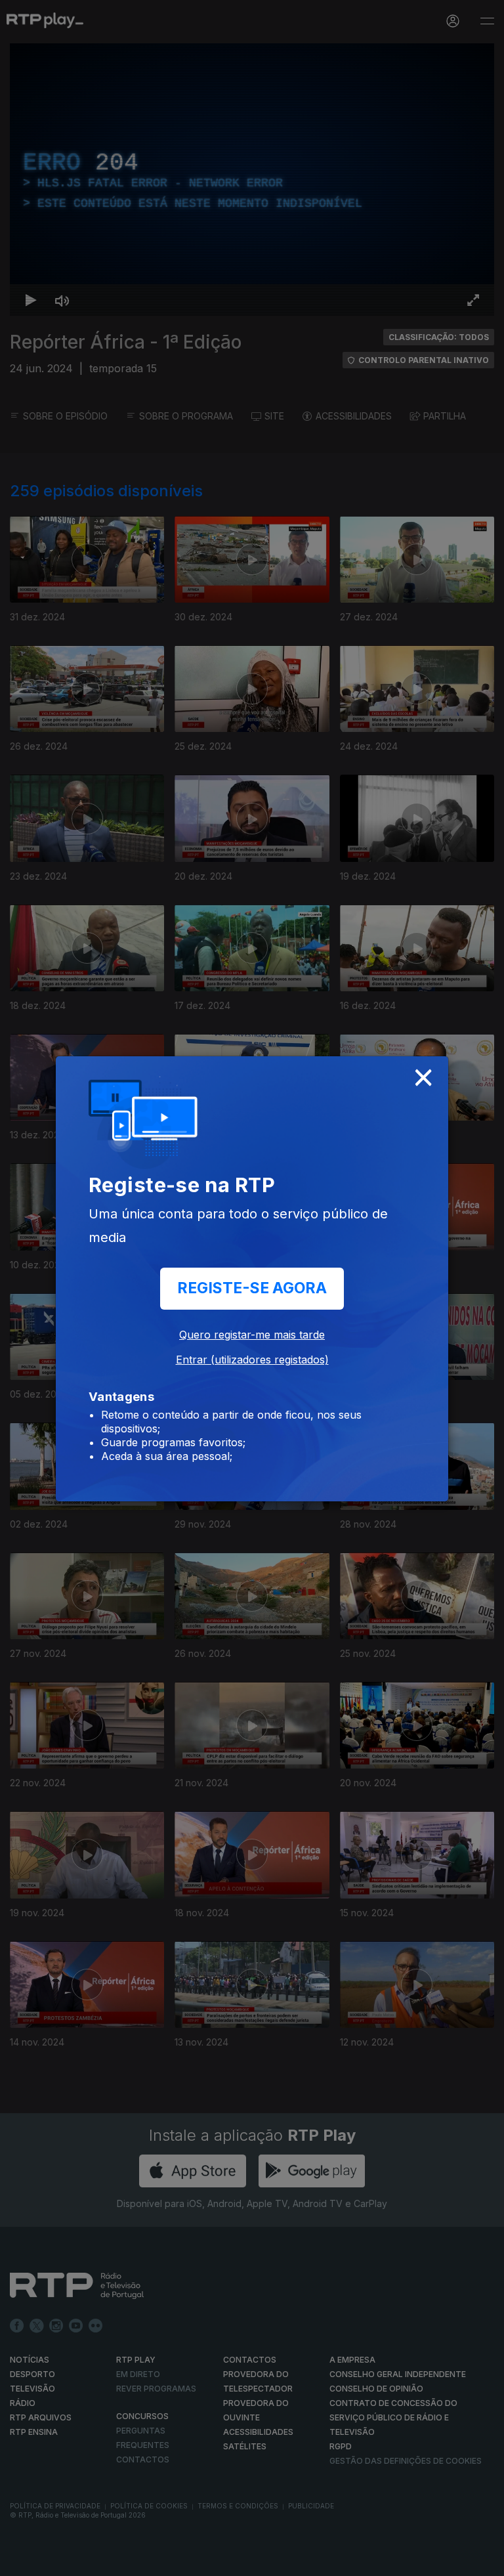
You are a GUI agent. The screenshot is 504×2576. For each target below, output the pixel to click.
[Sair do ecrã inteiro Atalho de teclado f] (483, 2560)
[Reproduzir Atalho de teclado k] (21, 2560)
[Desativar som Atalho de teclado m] (52, 2560)
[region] (252, 1288)
